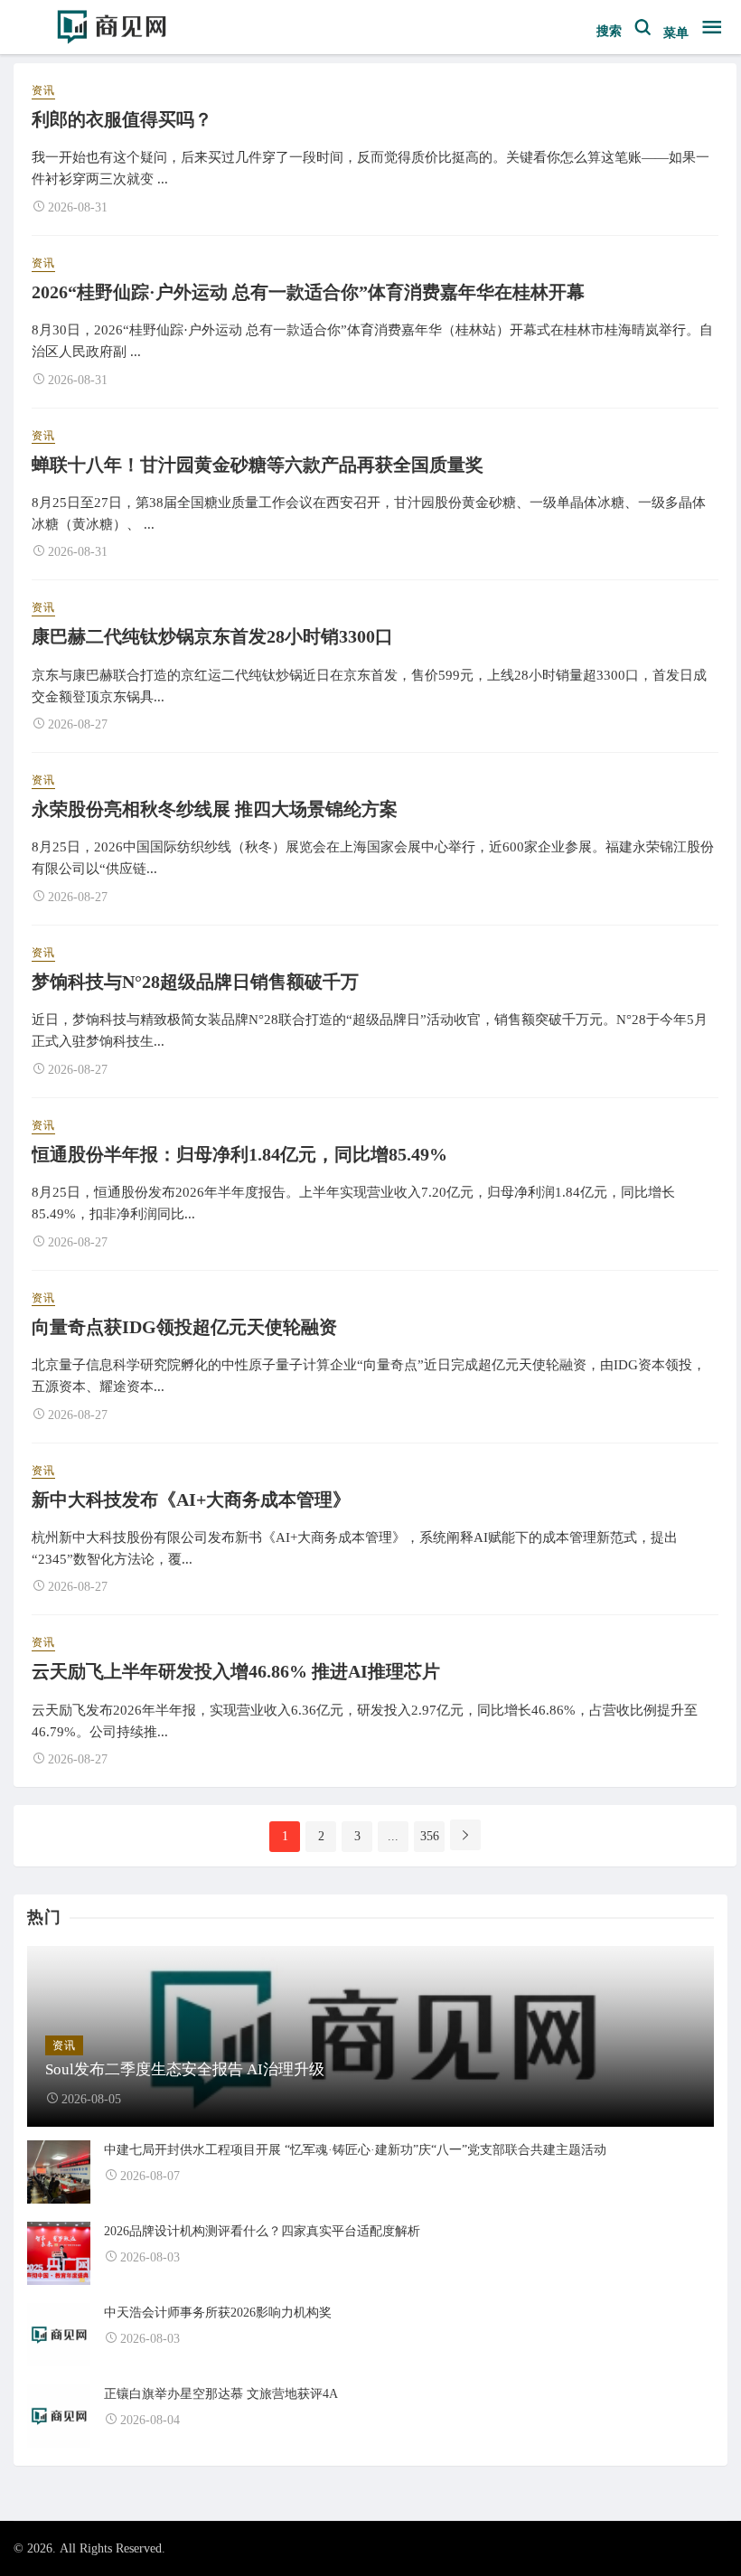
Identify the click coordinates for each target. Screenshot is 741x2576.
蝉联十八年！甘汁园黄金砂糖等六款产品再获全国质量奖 (258, 465)
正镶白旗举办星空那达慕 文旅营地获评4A (221, 2394)
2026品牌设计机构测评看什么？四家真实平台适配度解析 (262, 2231)
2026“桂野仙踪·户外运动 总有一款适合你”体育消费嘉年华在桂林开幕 (308, 292)
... (393, 1836)
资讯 (43, 90)
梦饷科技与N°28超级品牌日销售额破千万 (195, 982)
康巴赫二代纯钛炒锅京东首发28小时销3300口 (212, 636)
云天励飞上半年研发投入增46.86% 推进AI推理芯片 (236, 1671)
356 (430, 1836)
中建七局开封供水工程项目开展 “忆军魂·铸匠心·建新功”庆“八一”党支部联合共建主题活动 (355, 2150)
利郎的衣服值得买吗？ (122, 119)
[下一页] (465, 1835)
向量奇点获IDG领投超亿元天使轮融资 (184, 1327)
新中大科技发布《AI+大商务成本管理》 (191, 1500)
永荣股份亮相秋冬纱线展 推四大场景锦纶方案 (215, 809)
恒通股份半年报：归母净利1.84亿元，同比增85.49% (239, 1154)
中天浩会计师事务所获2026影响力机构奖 (218, 2313)
